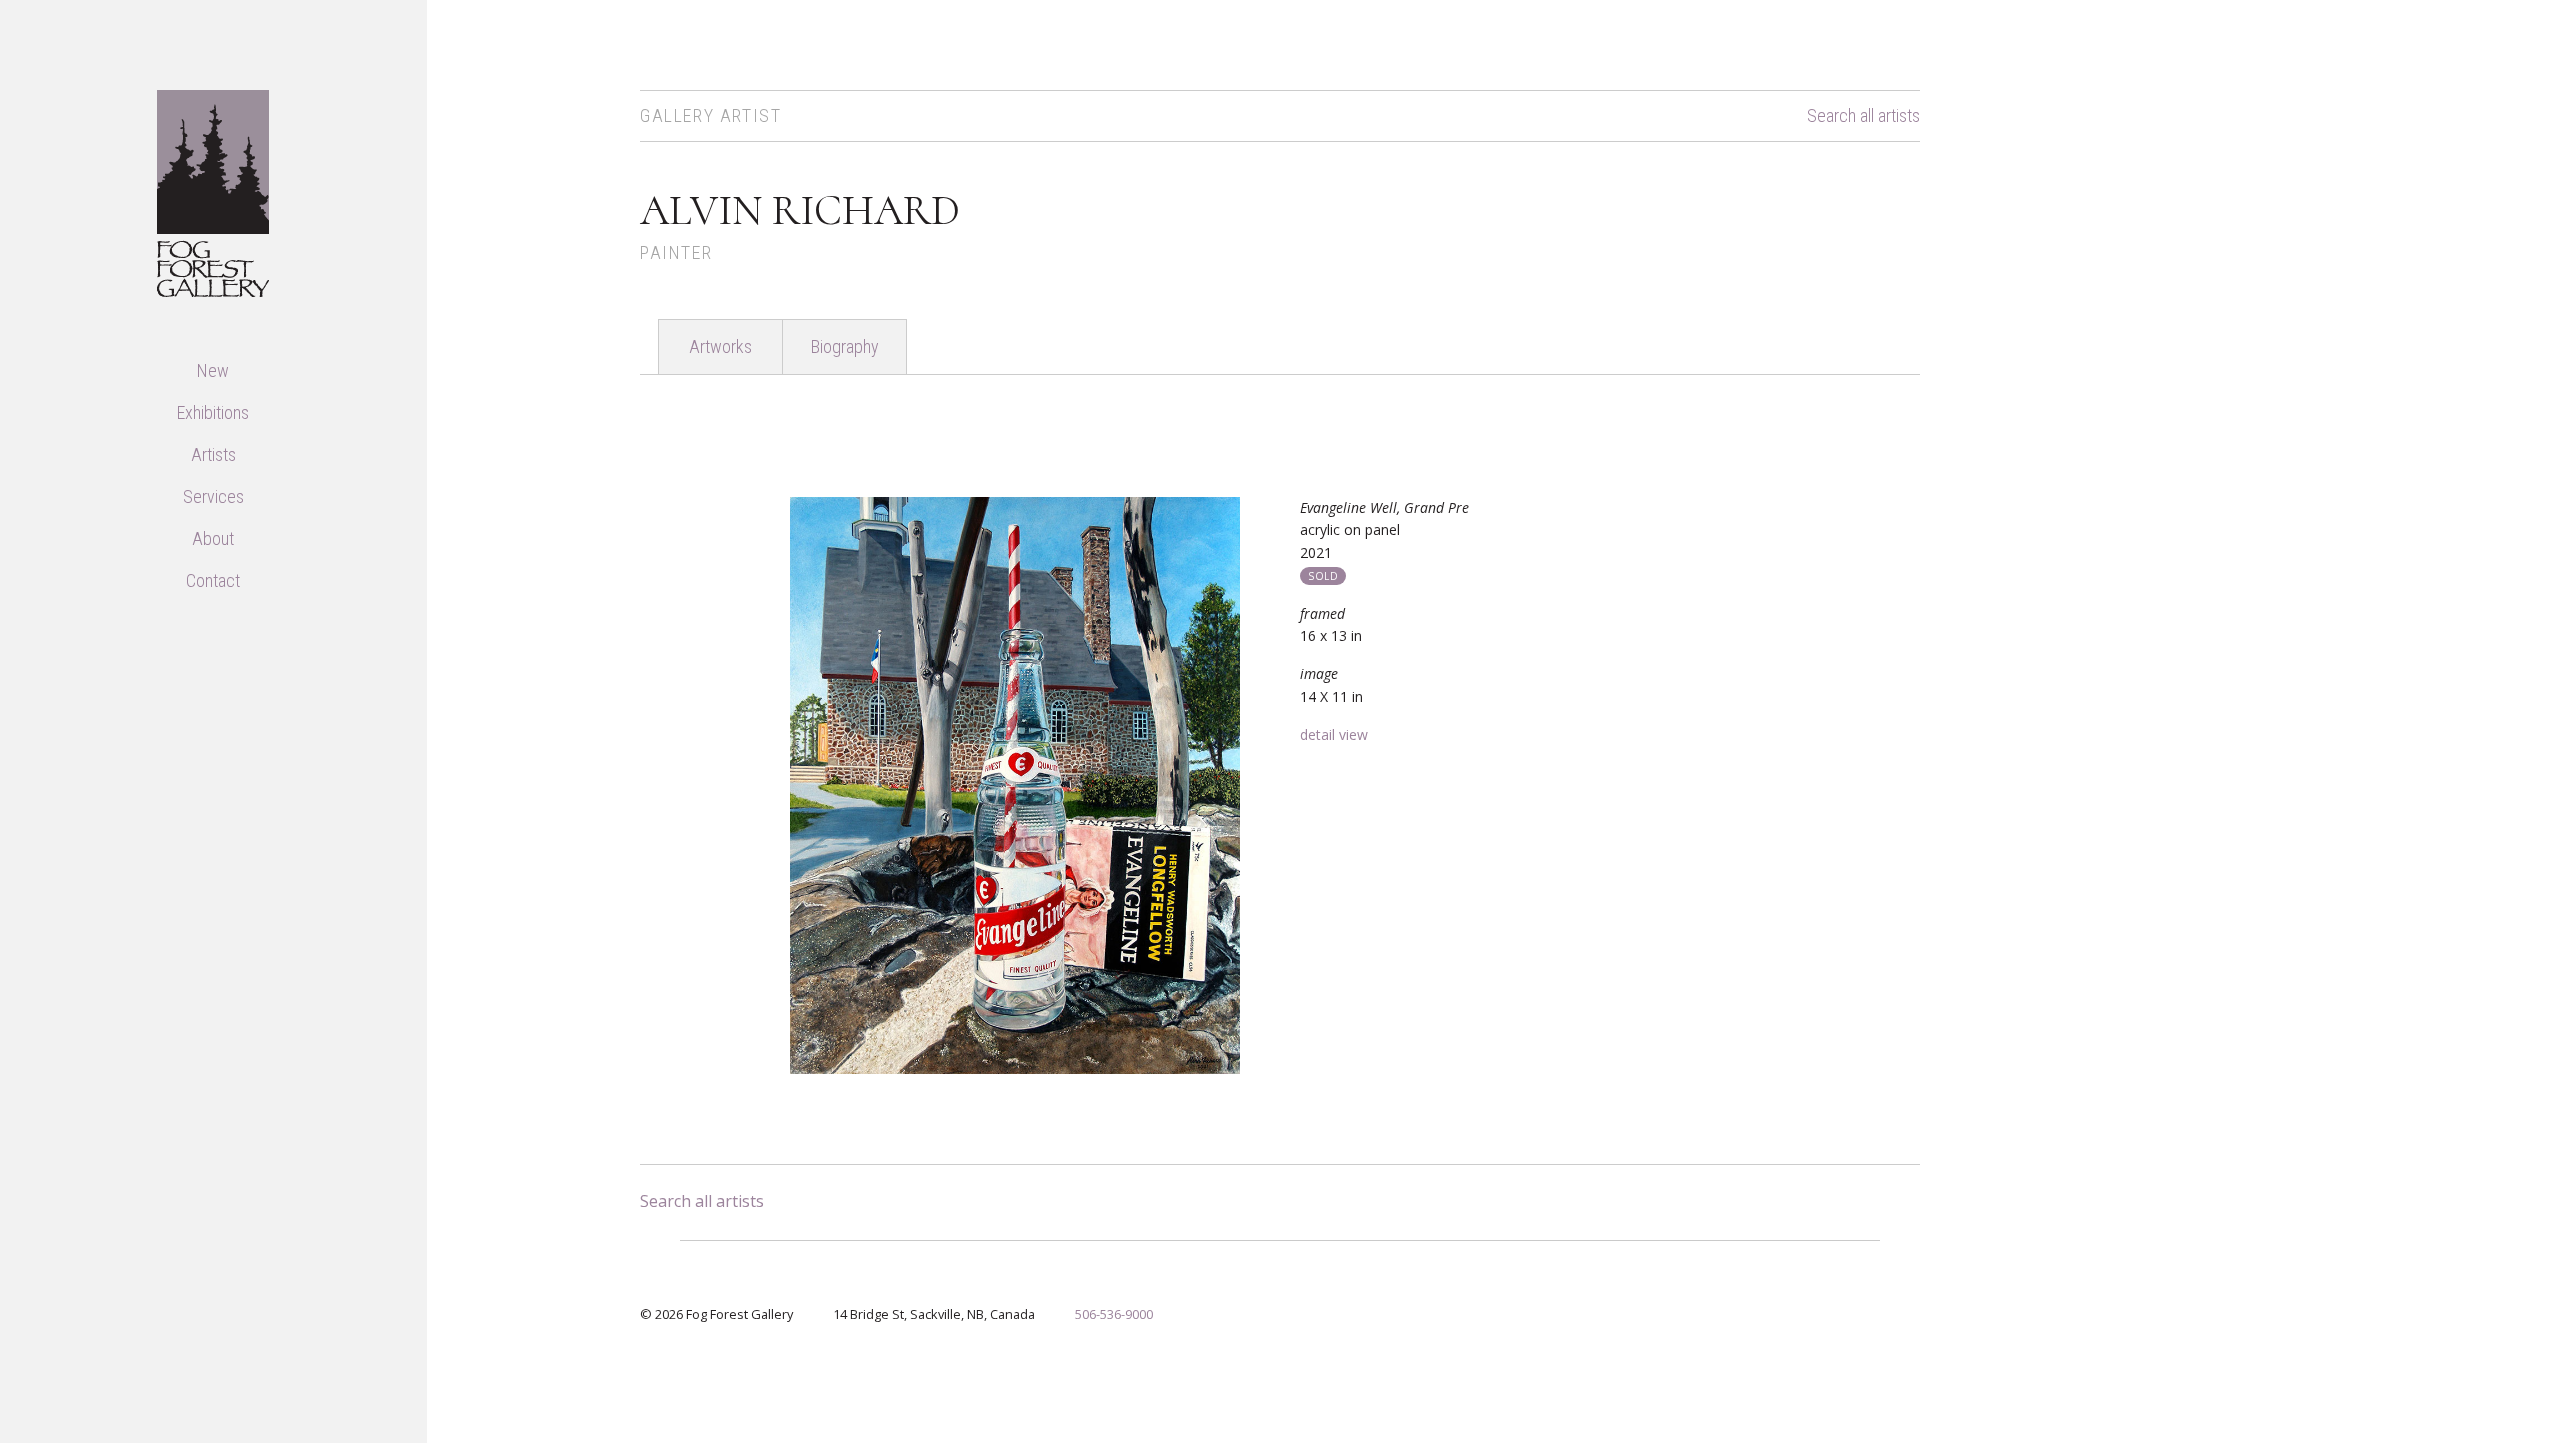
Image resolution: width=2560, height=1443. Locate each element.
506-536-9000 (1114, 1314)
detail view (1334, 734)
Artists (213, 454)
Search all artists (1863, 116)
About (213, 538)
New (213, 370)
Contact (213, 580)
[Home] (213, 191)
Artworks (720, 346)
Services (213, 496)
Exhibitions (213, 412)
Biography (845, 346)
